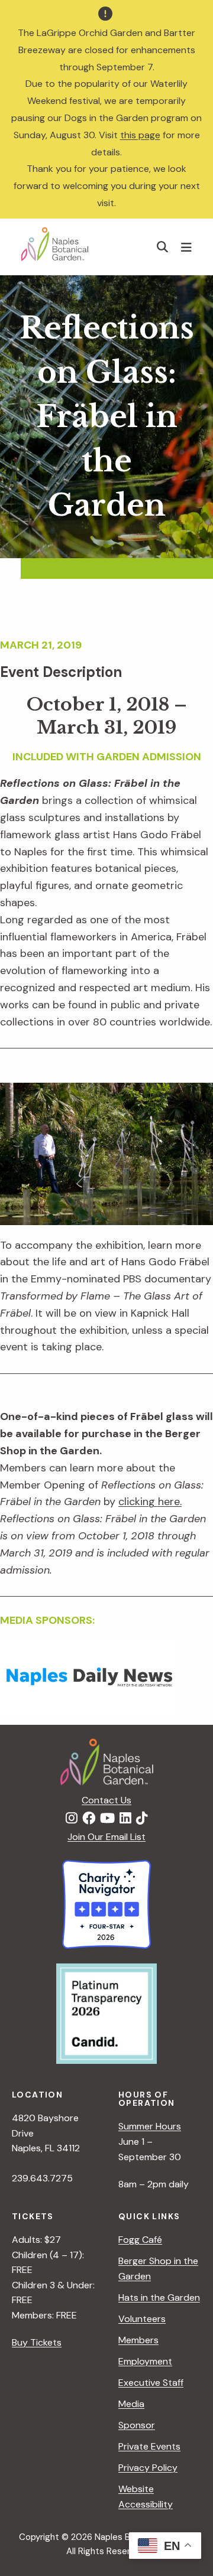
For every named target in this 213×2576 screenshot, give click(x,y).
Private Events (149, 2446)
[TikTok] (142, 1819)
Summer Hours (150, 2126)
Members (138, 2340)
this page (140, 135)
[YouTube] (107, 1819)
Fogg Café (140, 2240)
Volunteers (142, 2319)
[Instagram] (72, 1819)
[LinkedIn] (125, 1819)
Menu (188, 247)
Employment (145, 2361)
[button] (163, 247)
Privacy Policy (148, 2468)
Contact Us (106, 1800)
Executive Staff (151, 2383)
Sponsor (137, 2425)
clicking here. (150, 1502)
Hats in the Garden (159, 2297)
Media (131, 2404)
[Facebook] (89, 1819)
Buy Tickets (37, 2342)
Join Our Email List (106, 1837)
